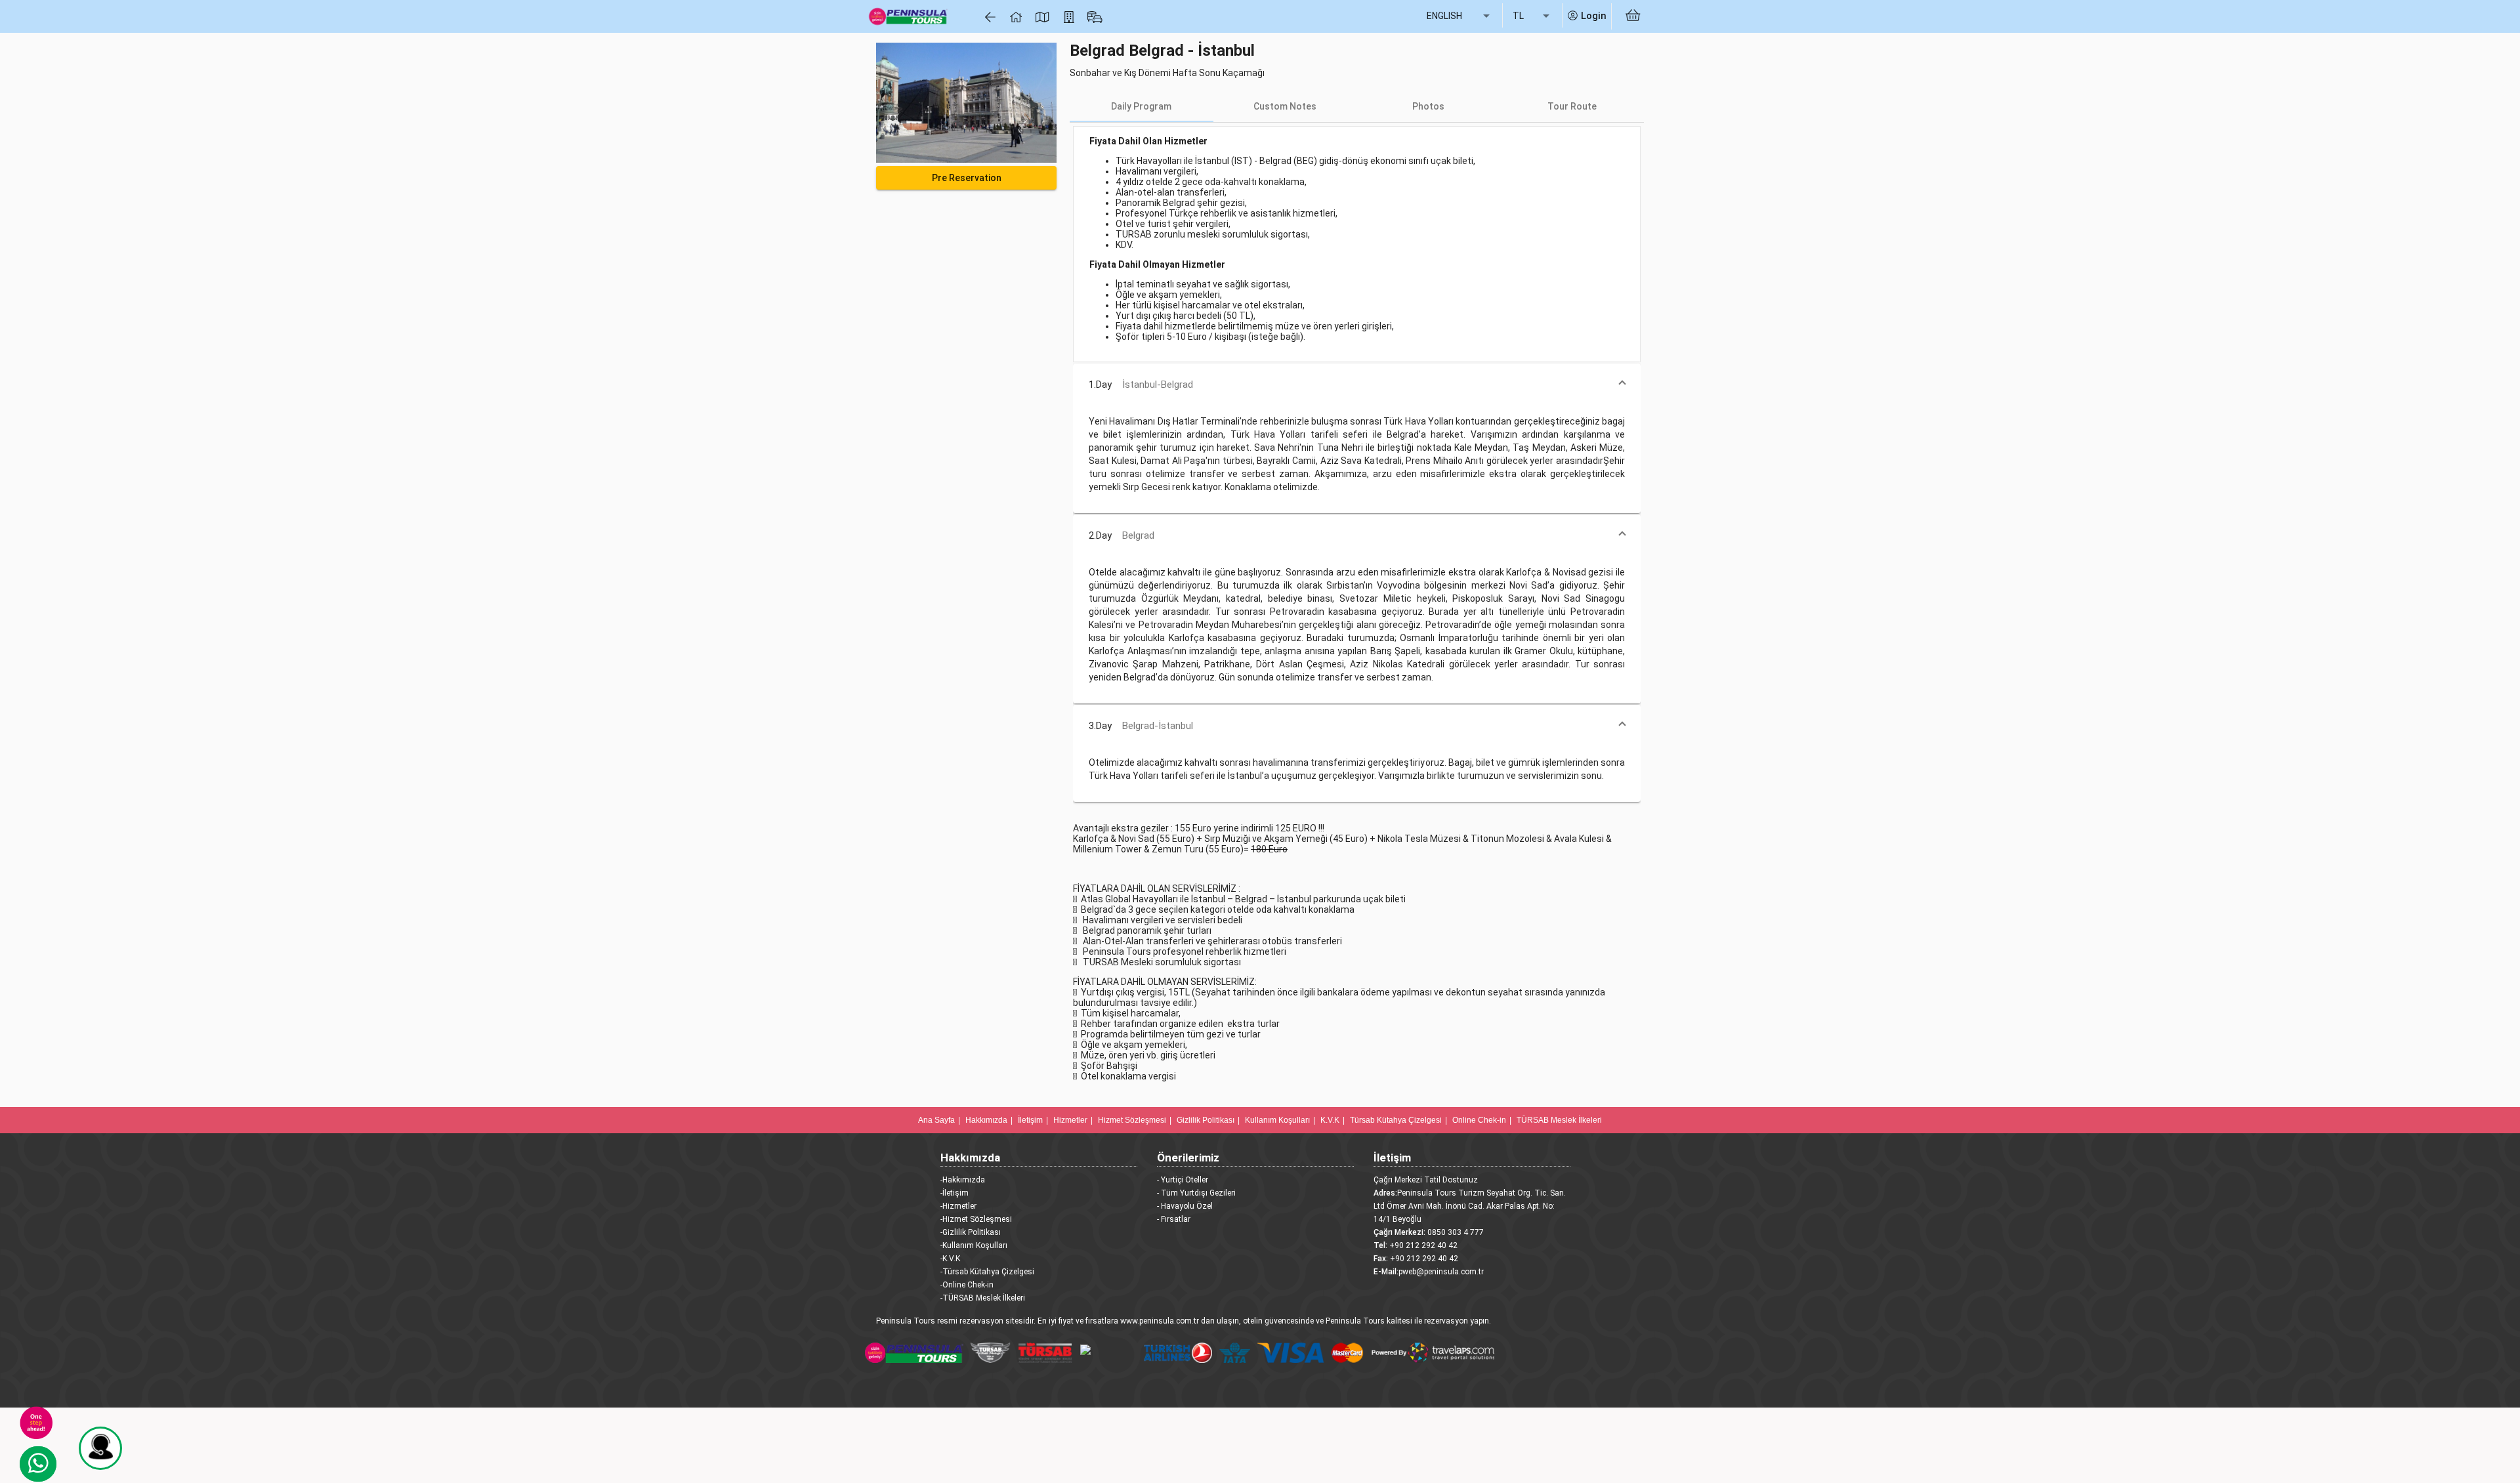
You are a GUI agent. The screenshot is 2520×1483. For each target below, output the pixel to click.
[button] (1357, 385)
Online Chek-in (1479, 1120)
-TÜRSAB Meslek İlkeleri (983, 1298)
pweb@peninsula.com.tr (1441, 1272)
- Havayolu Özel (1185, 1206)
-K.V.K (950, 1259)
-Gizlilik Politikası (971, 1232)
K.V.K (1330, 1120)
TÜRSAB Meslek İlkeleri (1559, 1120)
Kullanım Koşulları (1277, 1120)
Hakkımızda (986, 1120)
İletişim (1030, 1120)
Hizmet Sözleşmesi (1132, 1120)
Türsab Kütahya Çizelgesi (1396, 1120)
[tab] (1142, 106)
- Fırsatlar (1174, 1219)
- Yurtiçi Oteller (1183, 1180)
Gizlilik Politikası (1206, 1120)
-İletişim (955, 1193)
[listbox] (1459, 16)
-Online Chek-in (967, 1285)
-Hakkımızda (963, 1180)
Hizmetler (1070, 1120)
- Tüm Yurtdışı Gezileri (1196, 1193)
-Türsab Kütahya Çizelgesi (987, 1272)
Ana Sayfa (936, 1120)
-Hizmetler (958, 1206)
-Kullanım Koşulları (974, 1245)
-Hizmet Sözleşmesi (976, 1219)
